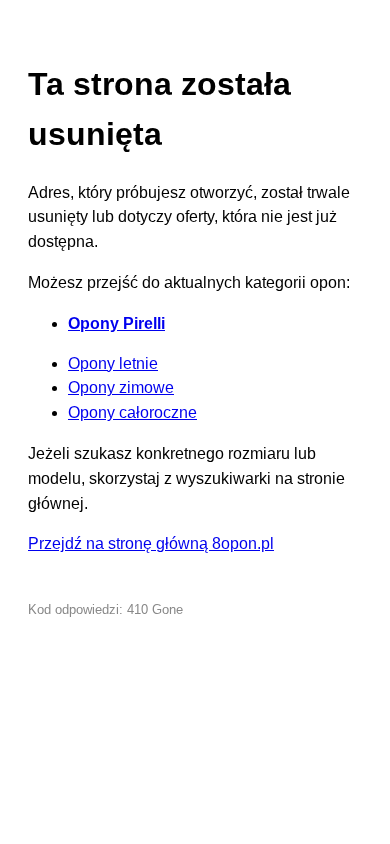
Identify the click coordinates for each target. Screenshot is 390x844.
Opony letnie (113, 363)
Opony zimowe (121, 387)
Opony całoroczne (132, 412)
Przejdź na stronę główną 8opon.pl (151, 543)
